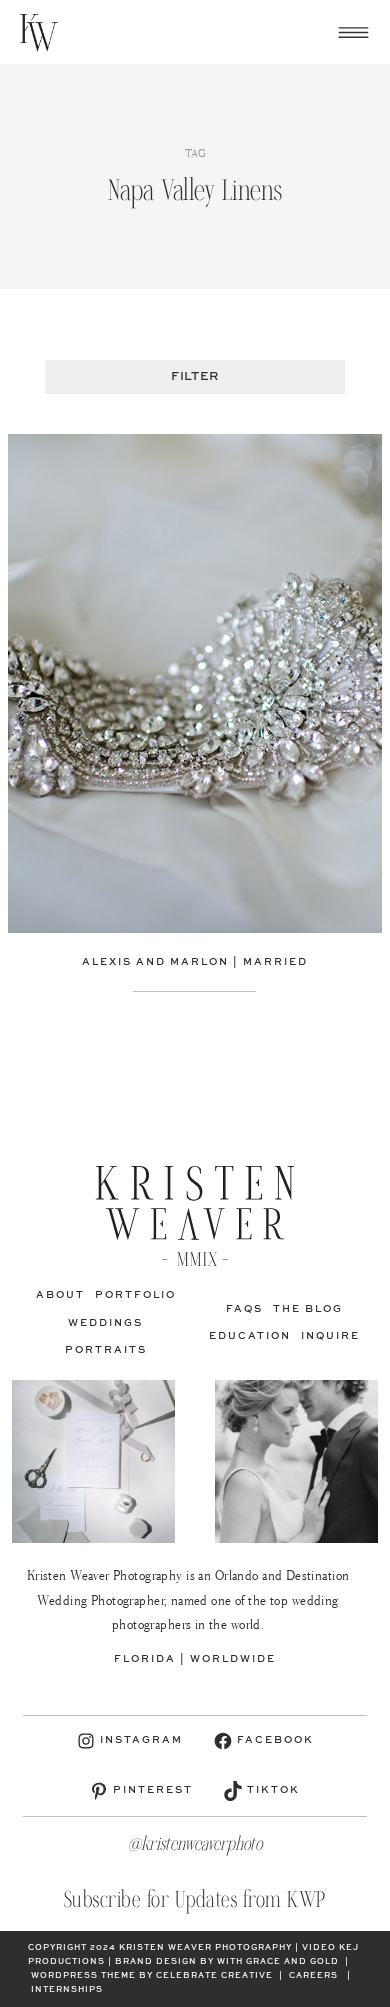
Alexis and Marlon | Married (195, 962)
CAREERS (313, 1976)
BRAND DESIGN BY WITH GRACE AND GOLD (227, 1962)
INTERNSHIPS (67, 1990)
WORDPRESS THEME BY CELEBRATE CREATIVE (152, 1976)
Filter (194, 377)
